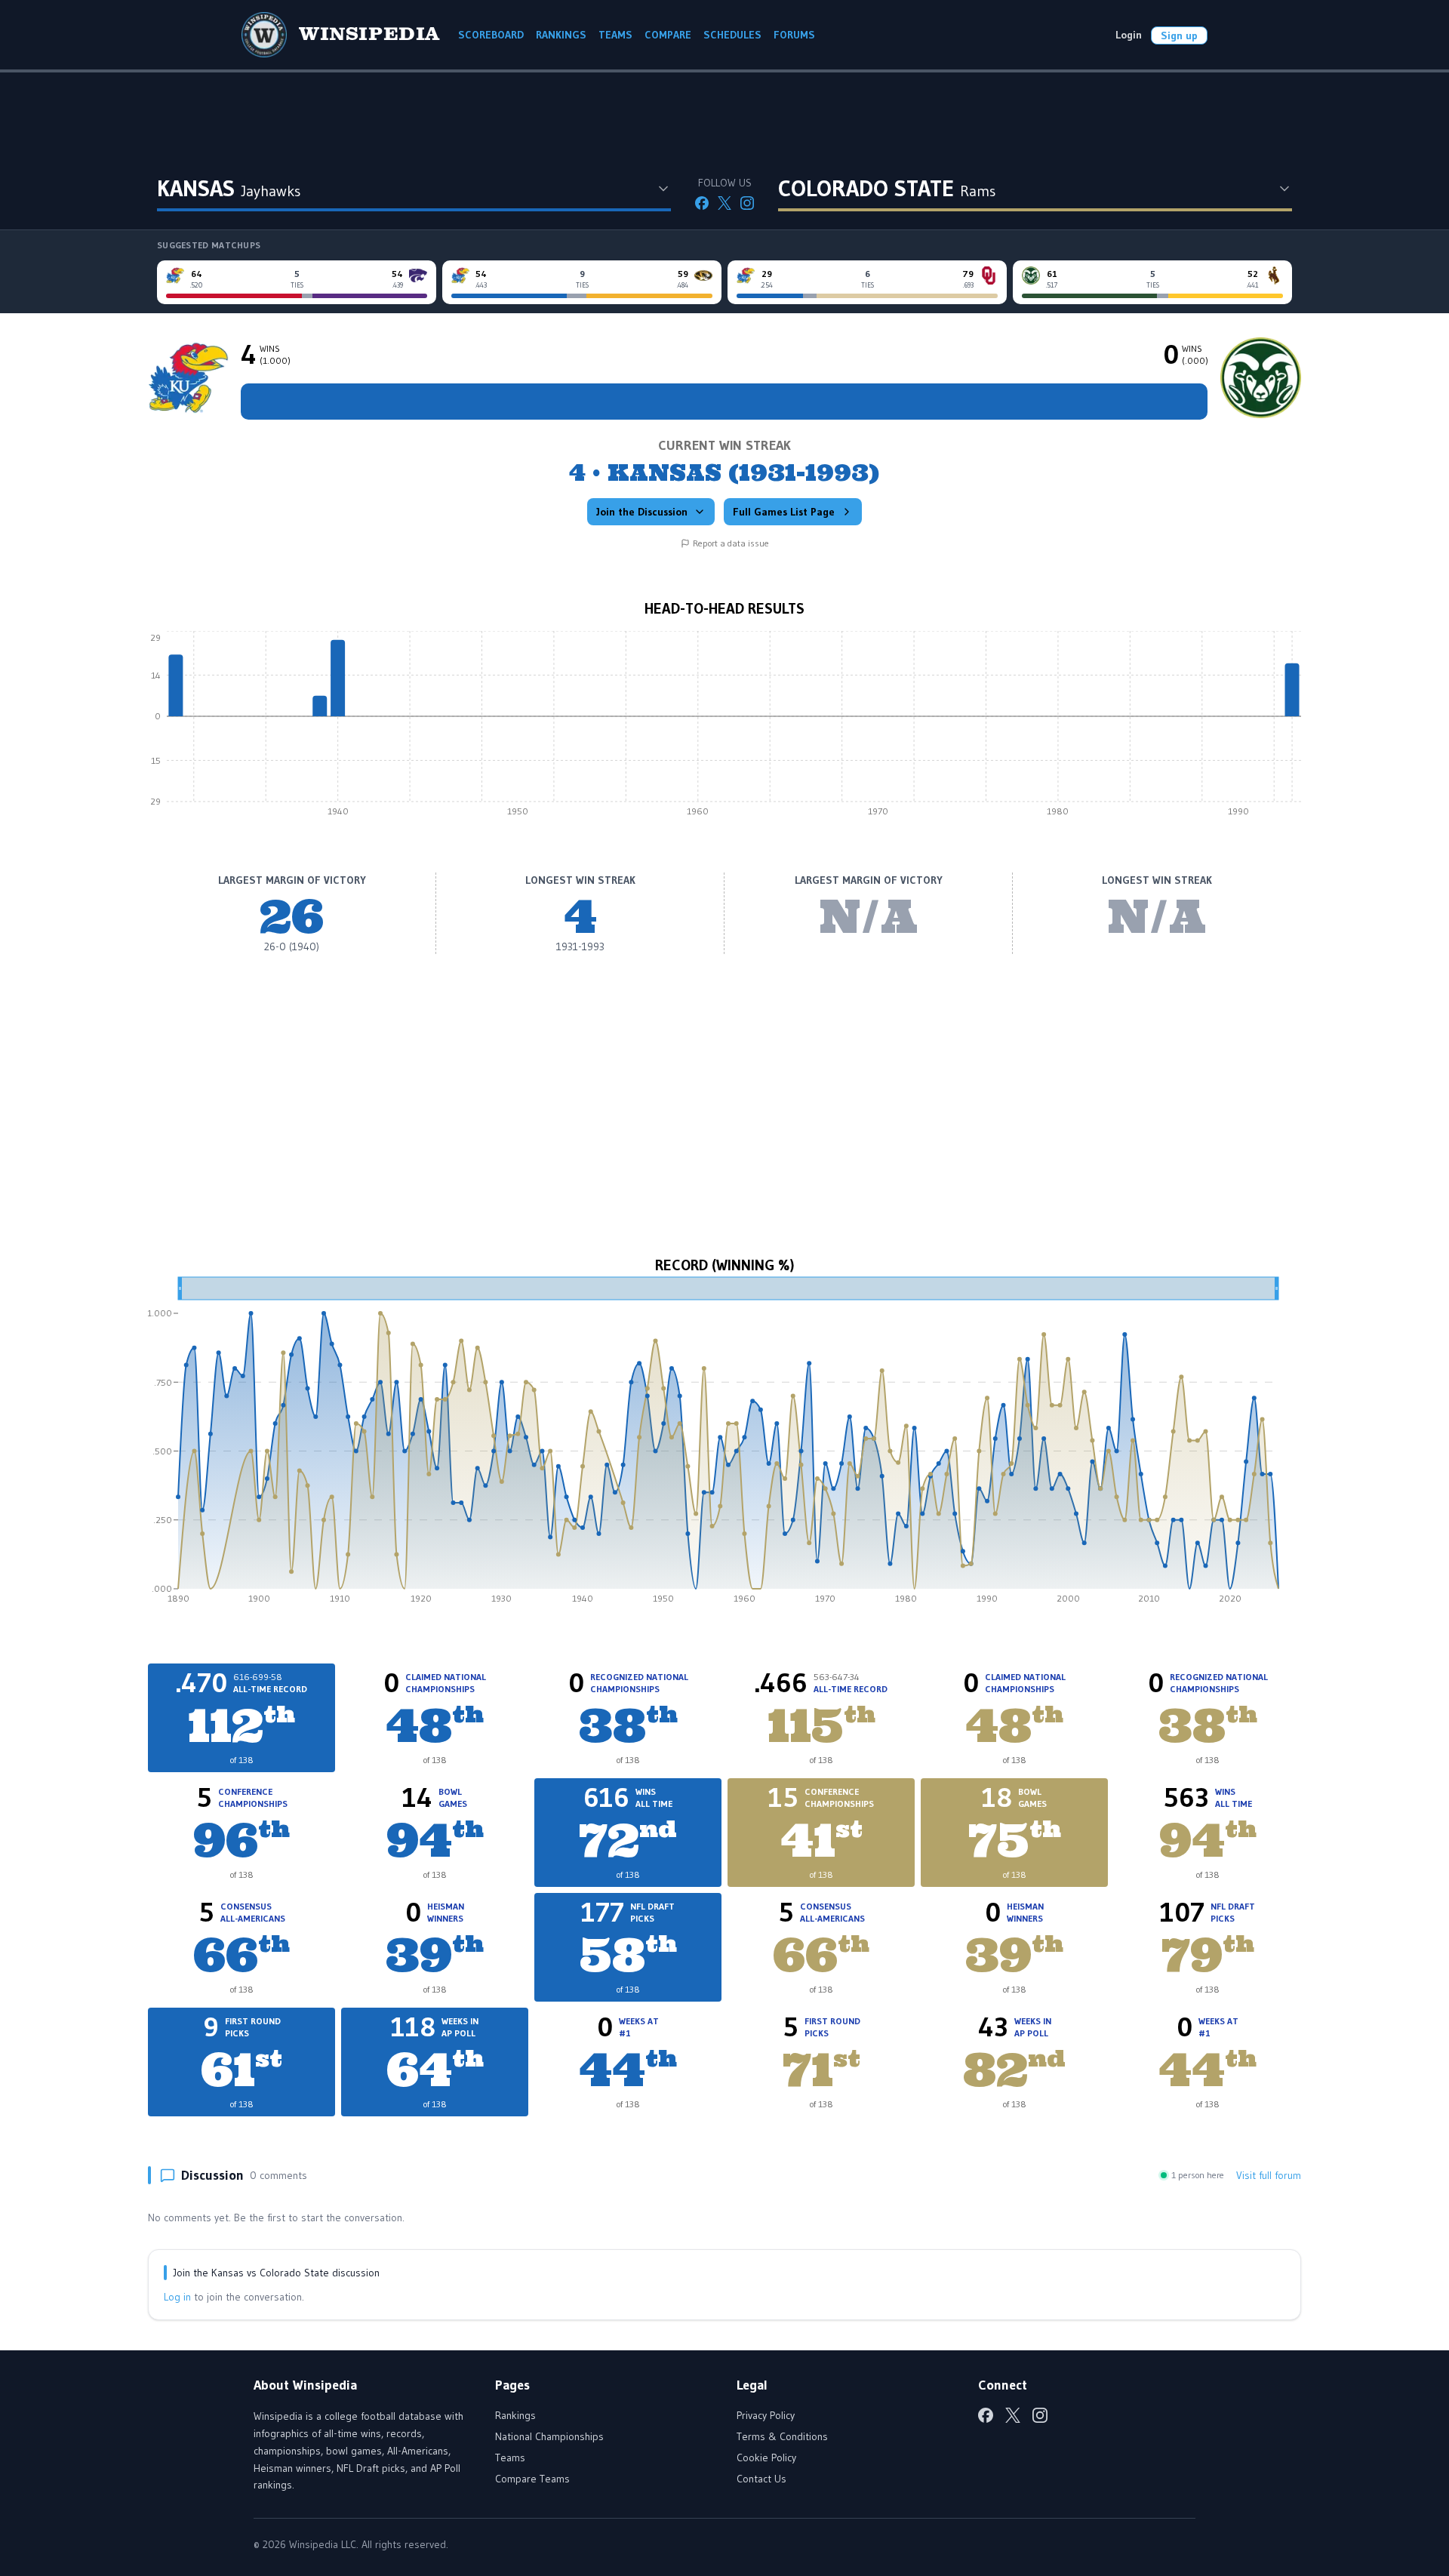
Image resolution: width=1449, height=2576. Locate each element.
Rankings (515, 2415)
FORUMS (794, 35)
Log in (177, 2297)
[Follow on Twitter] (724, 203)
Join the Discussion (642, 512)
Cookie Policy (766, 2458)
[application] (724, 728)
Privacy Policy (766, 2415)
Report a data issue (731, 543)
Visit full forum (1269, 2175)
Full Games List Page (784, 512)
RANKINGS (561, 35)
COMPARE (668, 35)
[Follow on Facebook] (702, 203)
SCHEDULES (732, 35)
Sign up (1179, 35)
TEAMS (615, 35)
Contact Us (761, 2479)
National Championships (549, 2436)
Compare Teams (532, 2479)
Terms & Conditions (782, 2436)
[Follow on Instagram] (747, 203)
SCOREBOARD (491, 35)
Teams (510, 2458)
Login (1129, 35)
